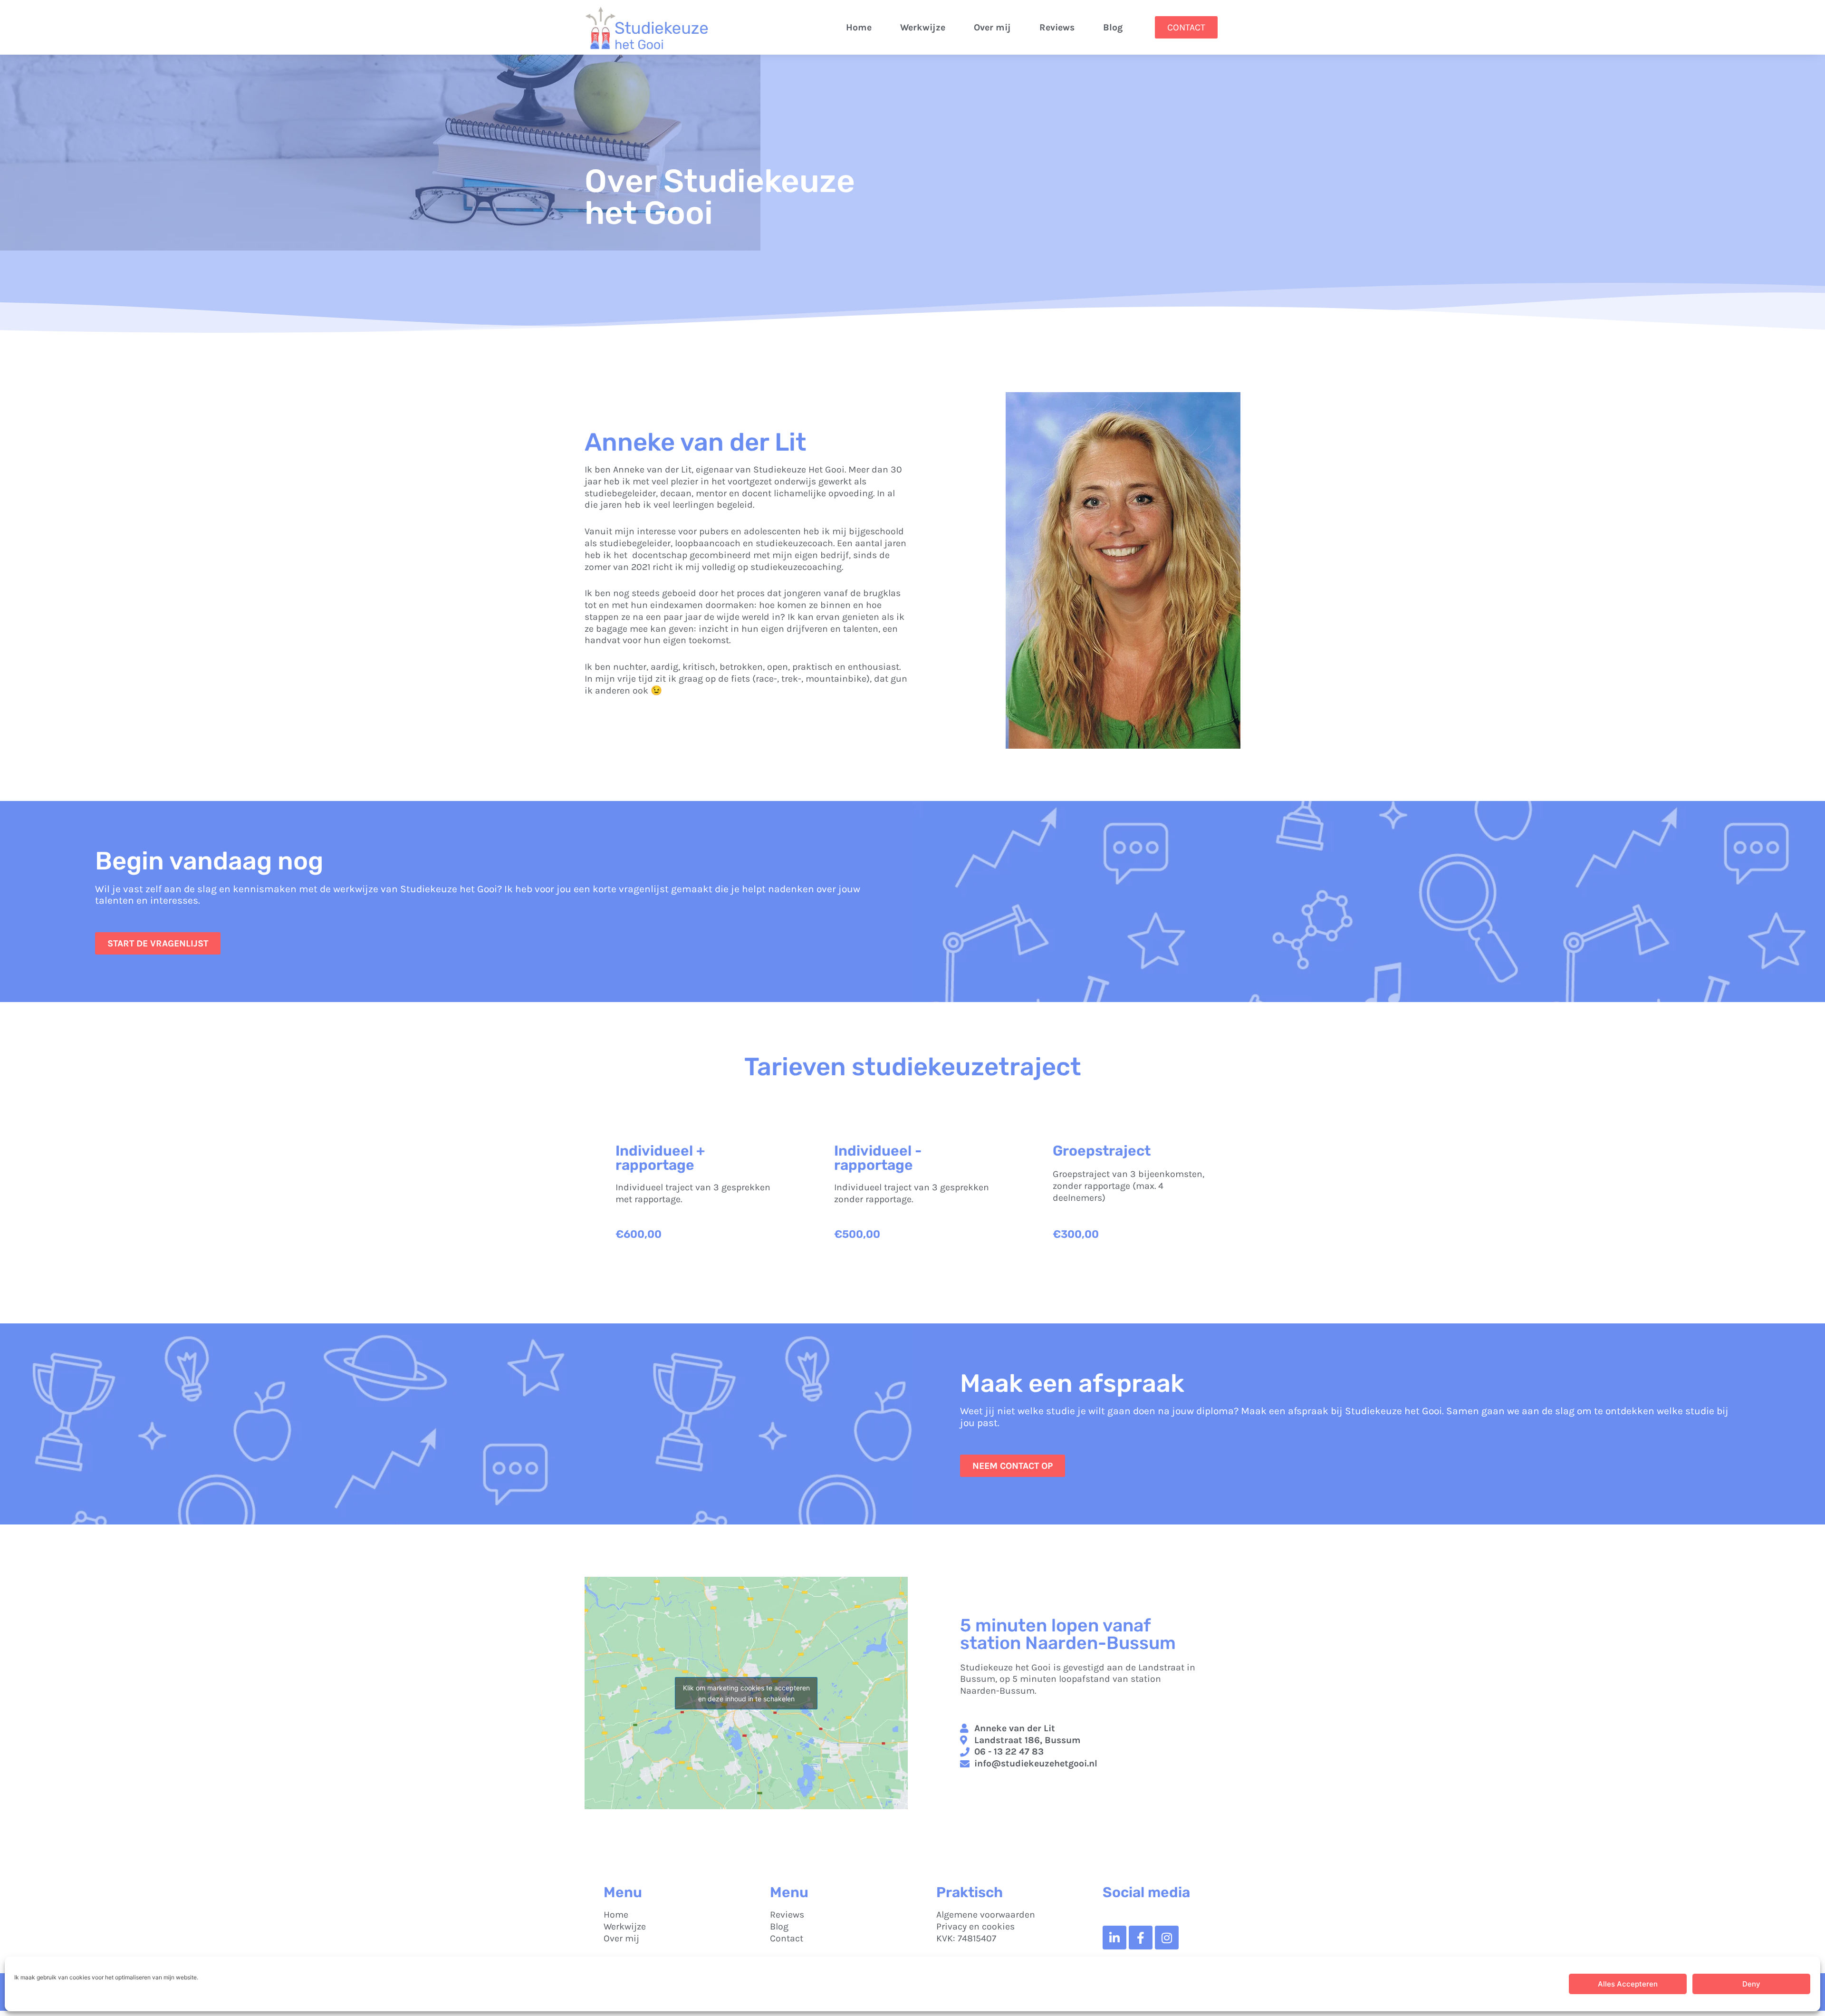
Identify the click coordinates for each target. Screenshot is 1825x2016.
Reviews (1057, 27)
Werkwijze (923, 27)
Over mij (992, 27)
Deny (1751, 1984)
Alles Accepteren (1628, 1984)
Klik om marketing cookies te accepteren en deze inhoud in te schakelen (746, 1693)
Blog (1113, 27)
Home (859, 27)
